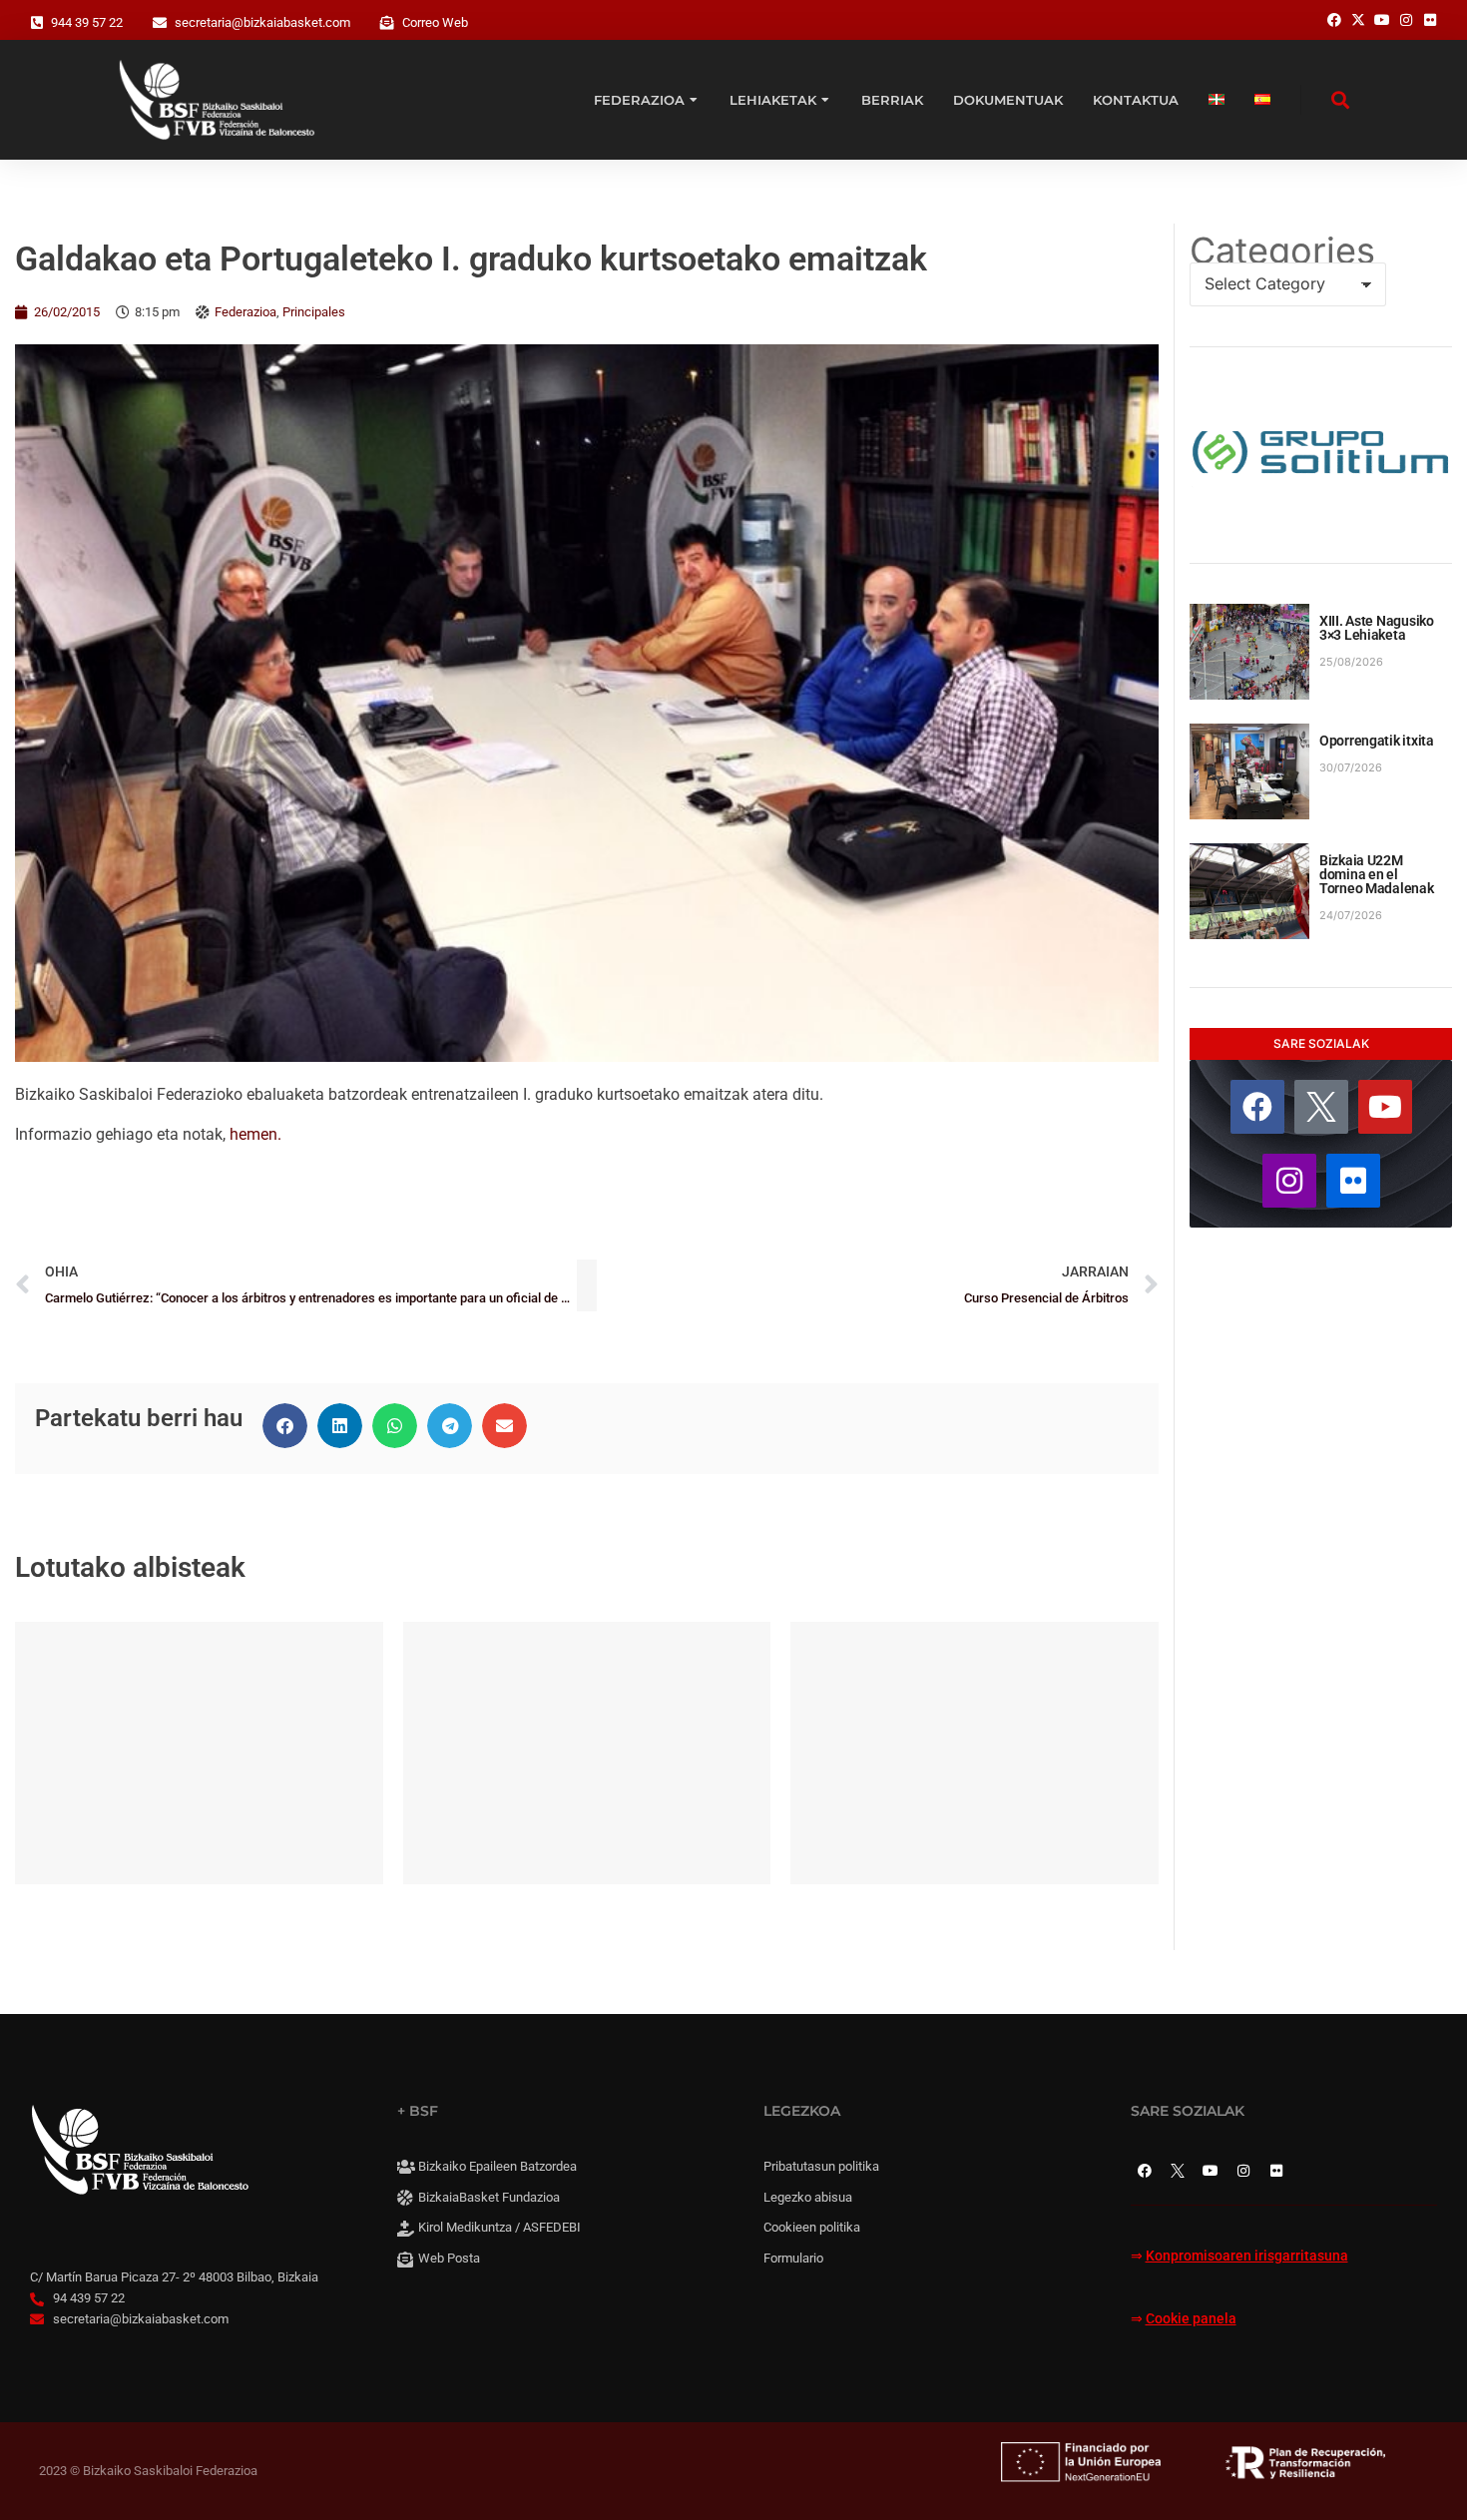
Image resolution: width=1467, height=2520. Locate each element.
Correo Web (435, 22)
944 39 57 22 (87, 22)
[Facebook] (1257, 1107)
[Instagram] (1289, 1181)
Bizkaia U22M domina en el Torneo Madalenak (1377, 874)
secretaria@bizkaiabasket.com (262, 22)
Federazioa (245, 312)
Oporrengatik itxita (1377, 741)
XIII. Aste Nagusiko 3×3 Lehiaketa (1377, 628)
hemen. (255, 1134)
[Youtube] (1385, 1107)
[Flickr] (1353, 1181)
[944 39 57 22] (37, 23)
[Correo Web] (387, 23)
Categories (1282, 251)
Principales (314, 312)
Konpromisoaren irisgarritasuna (1247, 2256)
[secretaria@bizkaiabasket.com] (160, 23)
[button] (285, 1426)
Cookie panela (1191, 2319)
